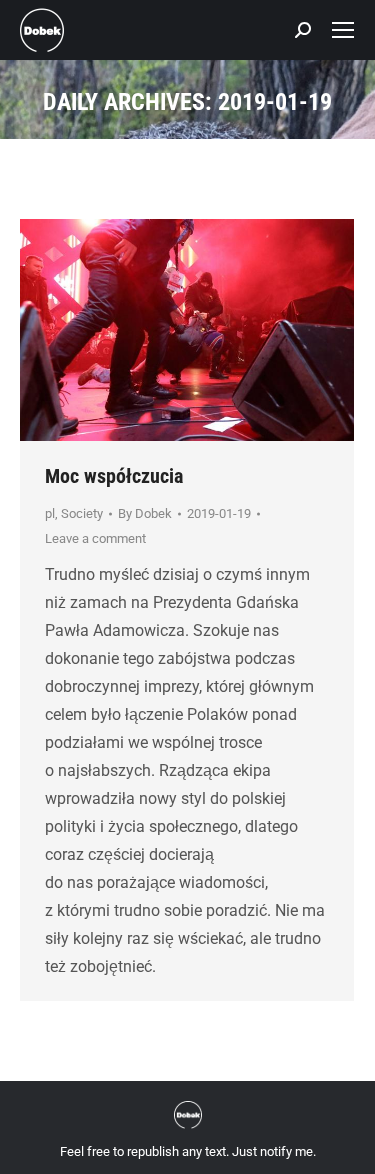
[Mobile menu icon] (343, 30)
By (145, 513)
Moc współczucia (114, 476)
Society (82, 513)
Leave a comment (95, 538)
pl (50, 513)
